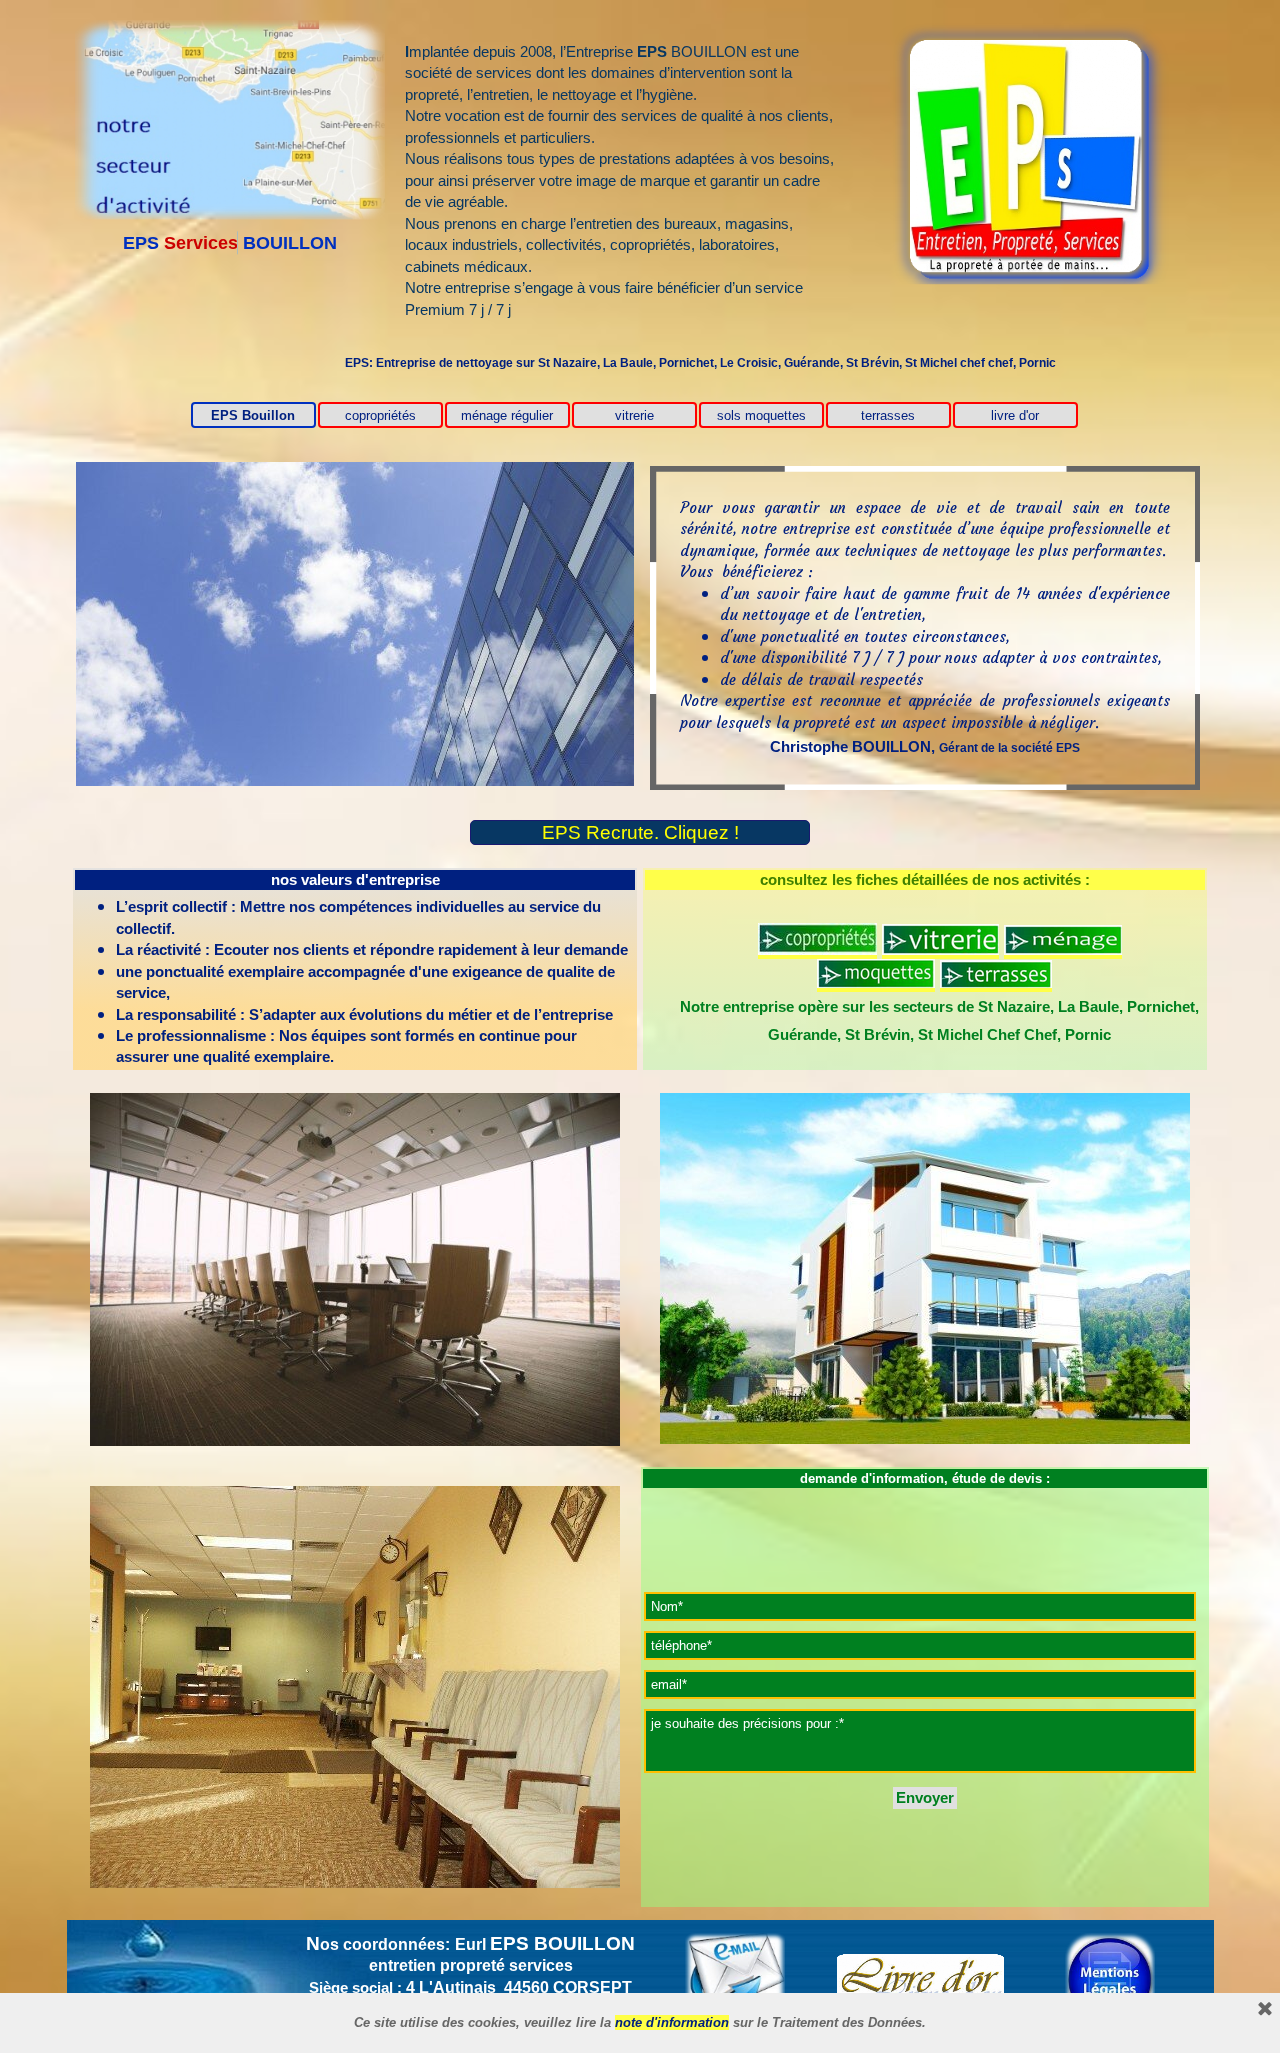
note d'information (672, 2022)
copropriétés (380, 415)
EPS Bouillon (253, 415)
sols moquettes (761, 415)
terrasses (888, 415)
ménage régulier (507, 415)
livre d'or (1015, 415)
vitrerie (634, 415)
